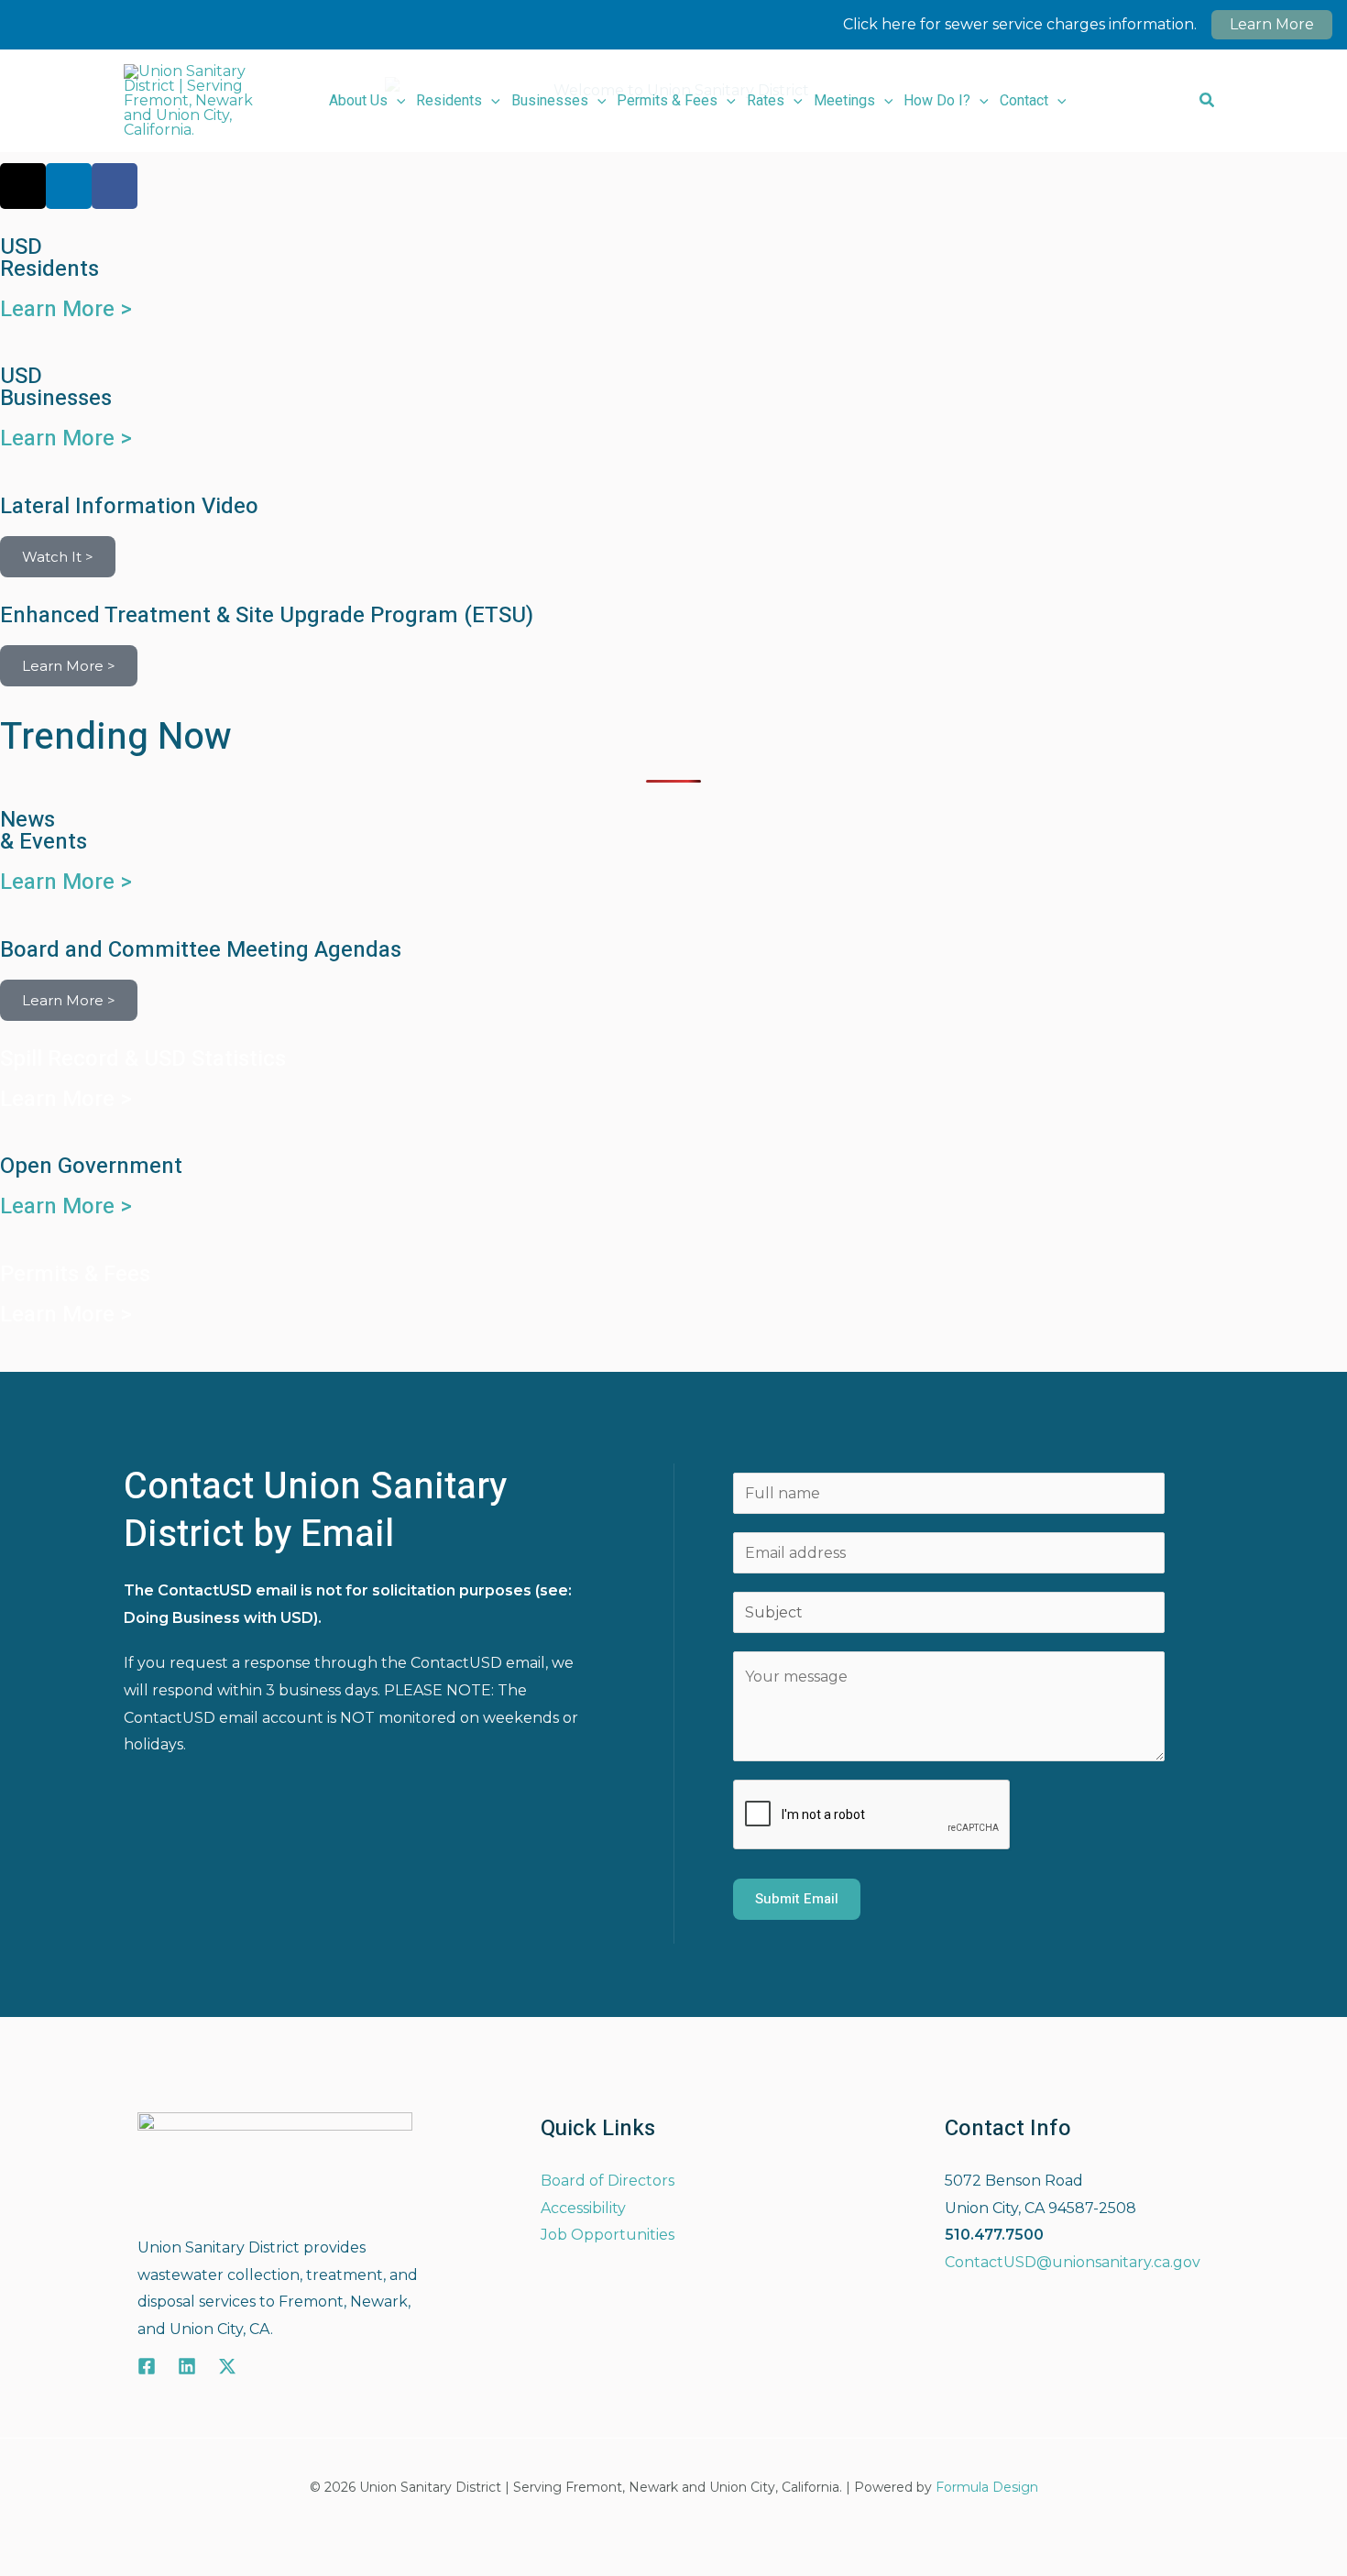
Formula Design (987, 2487)
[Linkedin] (187, 2366)
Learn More (1272, 24)
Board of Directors (608, 2181)
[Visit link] (673, 537)
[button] (397, 101)
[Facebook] (147, 2366)
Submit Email (797, 1899)
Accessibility (583, 2208)
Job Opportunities (608, 2235)
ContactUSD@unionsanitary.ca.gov (1073, 2262)
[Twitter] (227, 2366)
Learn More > (66, 309)
